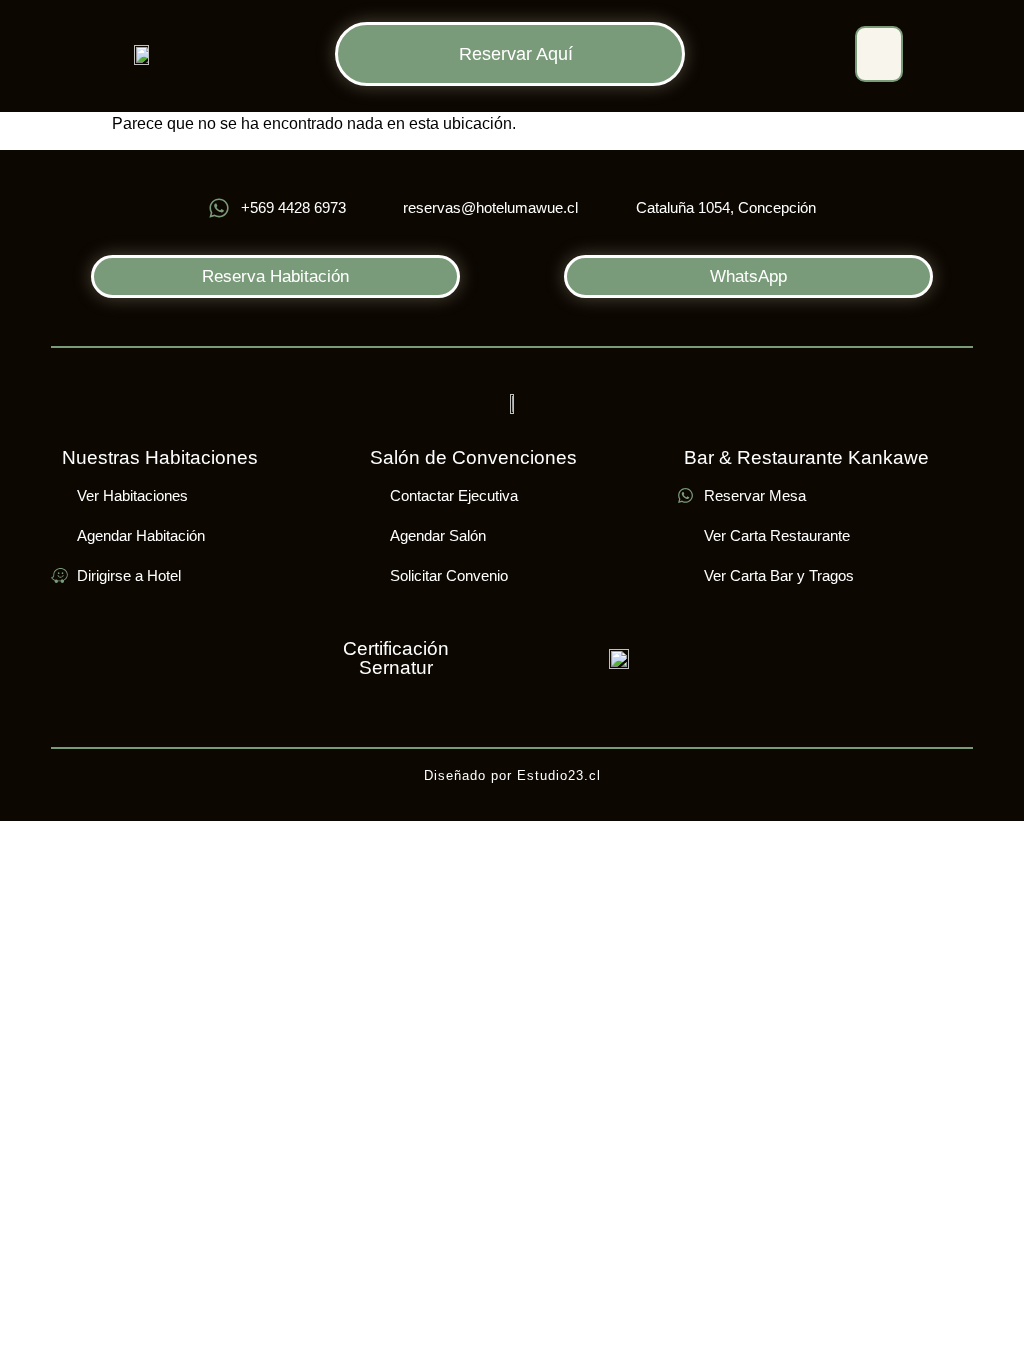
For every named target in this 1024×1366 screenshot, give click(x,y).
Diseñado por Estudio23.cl (512, 775)
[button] (879, 54)
